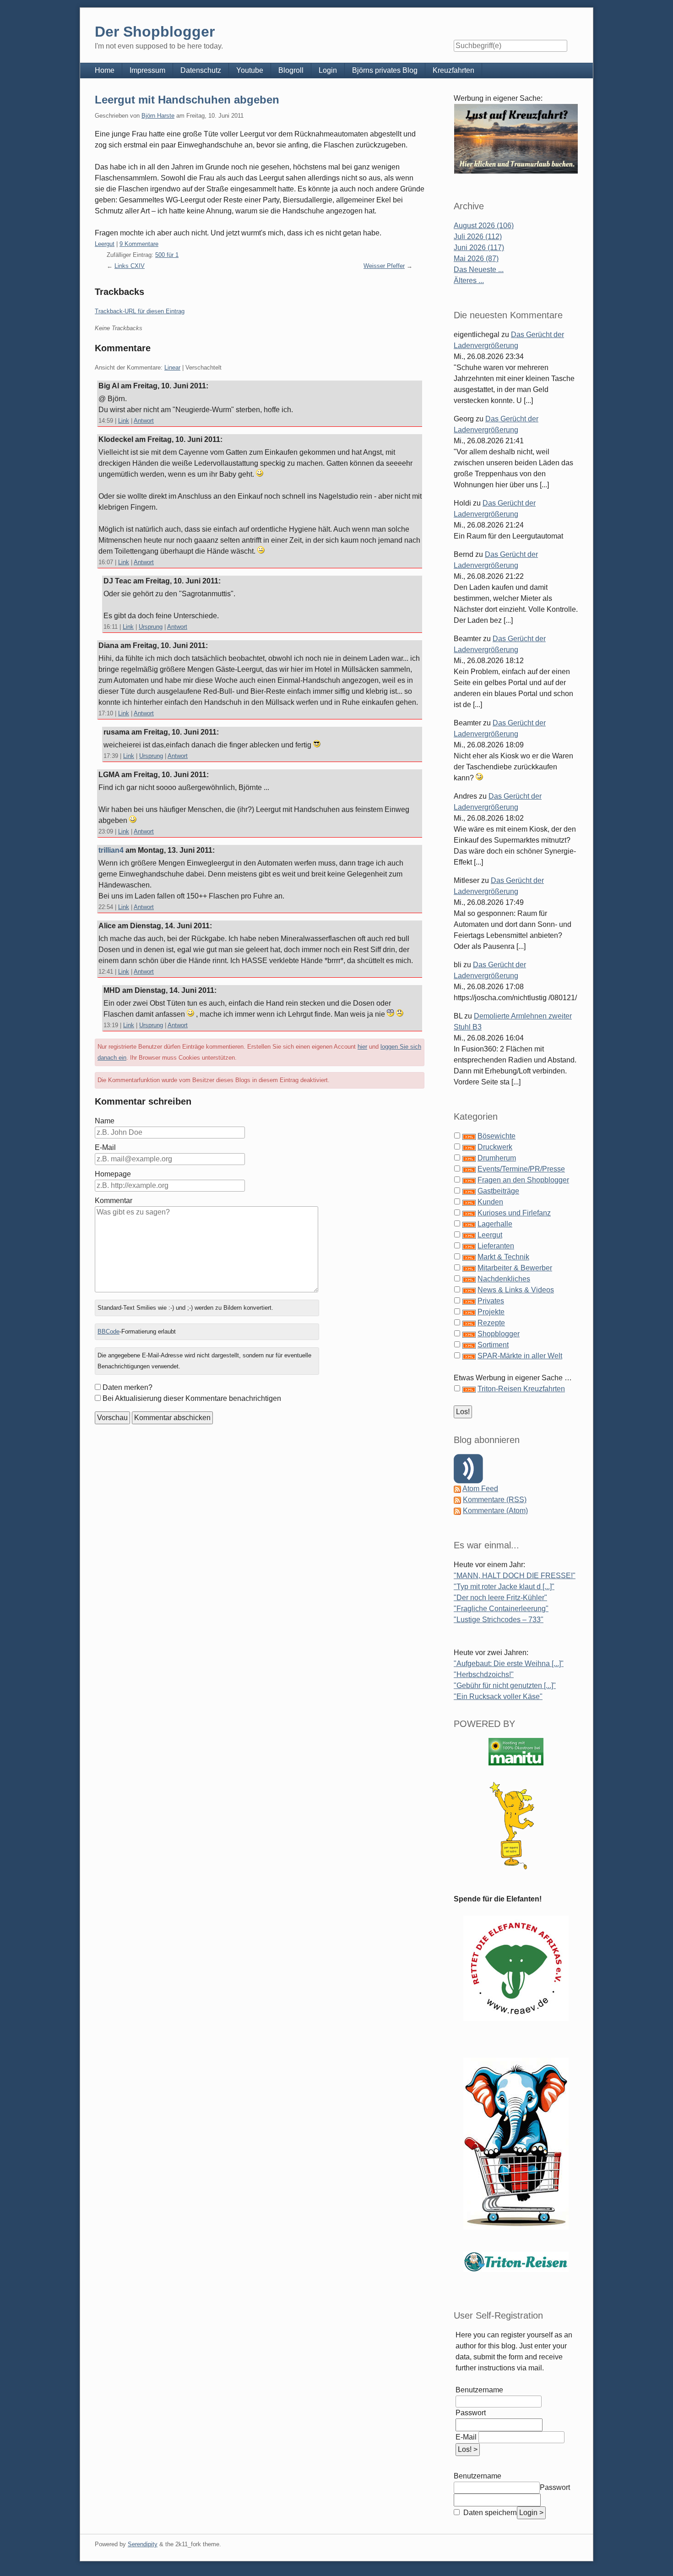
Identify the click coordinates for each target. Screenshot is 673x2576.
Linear (172, 368)
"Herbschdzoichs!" (484, 1675)
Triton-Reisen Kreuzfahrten (521, 1389)
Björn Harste (158, 116)
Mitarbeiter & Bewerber (515, 1268)
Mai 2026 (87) (476, 259)
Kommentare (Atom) (495, 1511)
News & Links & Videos (516, 1290)
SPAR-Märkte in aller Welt (520, 1356)
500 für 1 (167, 255)
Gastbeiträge (498, 1191)
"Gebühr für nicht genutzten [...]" (505, 1686)
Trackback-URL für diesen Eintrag (140, 311)
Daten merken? (128, 1387)
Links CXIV (130, 266)
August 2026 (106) (484, 226)
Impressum (147, 70)
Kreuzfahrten (453, 70)
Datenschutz (201, 70)
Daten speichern (489, 2513)
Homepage (113, 1174)
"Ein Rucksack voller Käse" (498, 1696)
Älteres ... (469, 280)
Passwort (471, 2413)
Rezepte (491, 1323)
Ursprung (151, 627)
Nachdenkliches (504, 1279)
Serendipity (143, 2544)
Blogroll (291, 70)
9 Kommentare (139, 244)
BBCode (109, 1332)
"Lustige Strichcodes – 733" (499, 1620)
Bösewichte (497, 1136)
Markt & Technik (503, 1257)
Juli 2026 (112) (478, 237)
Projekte (491, 1312)
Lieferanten (496, 1246)
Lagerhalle (495, 1224)
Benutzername (479, 2390)
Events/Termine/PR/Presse (521, 1169)
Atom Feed (480, 1489)
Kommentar (114, 1201)
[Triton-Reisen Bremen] (516, 139)
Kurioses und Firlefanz (514, 1213)
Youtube (250, 70)
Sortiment (493, 1345)
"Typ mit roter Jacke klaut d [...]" (504, 1587)
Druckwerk (495, 1147)
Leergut (105, 244)
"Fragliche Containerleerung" (501, 1609)
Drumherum (497, 1158)
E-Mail (105, 1147)
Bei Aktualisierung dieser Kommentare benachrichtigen (192, 1398)
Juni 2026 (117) (479, 248)
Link (124, 421)
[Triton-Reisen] (516, 2262)
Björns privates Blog (385, 70)
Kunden (490, 1202)
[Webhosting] (516, 1751)
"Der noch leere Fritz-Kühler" (500, 1598)
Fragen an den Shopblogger (523, 1180)
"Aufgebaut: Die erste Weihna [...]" (509, 1664)
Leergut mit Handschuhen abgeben (187, 100)
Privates (491, 1301)
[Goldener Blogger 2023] (516, 1826)
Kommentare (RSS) (495, 1500)
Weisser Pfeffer (384, 266)
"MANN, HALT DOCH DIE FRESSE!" (515, 1576)
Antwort (144, 421)
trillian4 (111, 850)
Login (328, 70)
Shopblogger (499, 1334)
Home (105, 70)
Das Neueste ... (479, 270)
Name (105, 1121)
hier (362, 1047)
